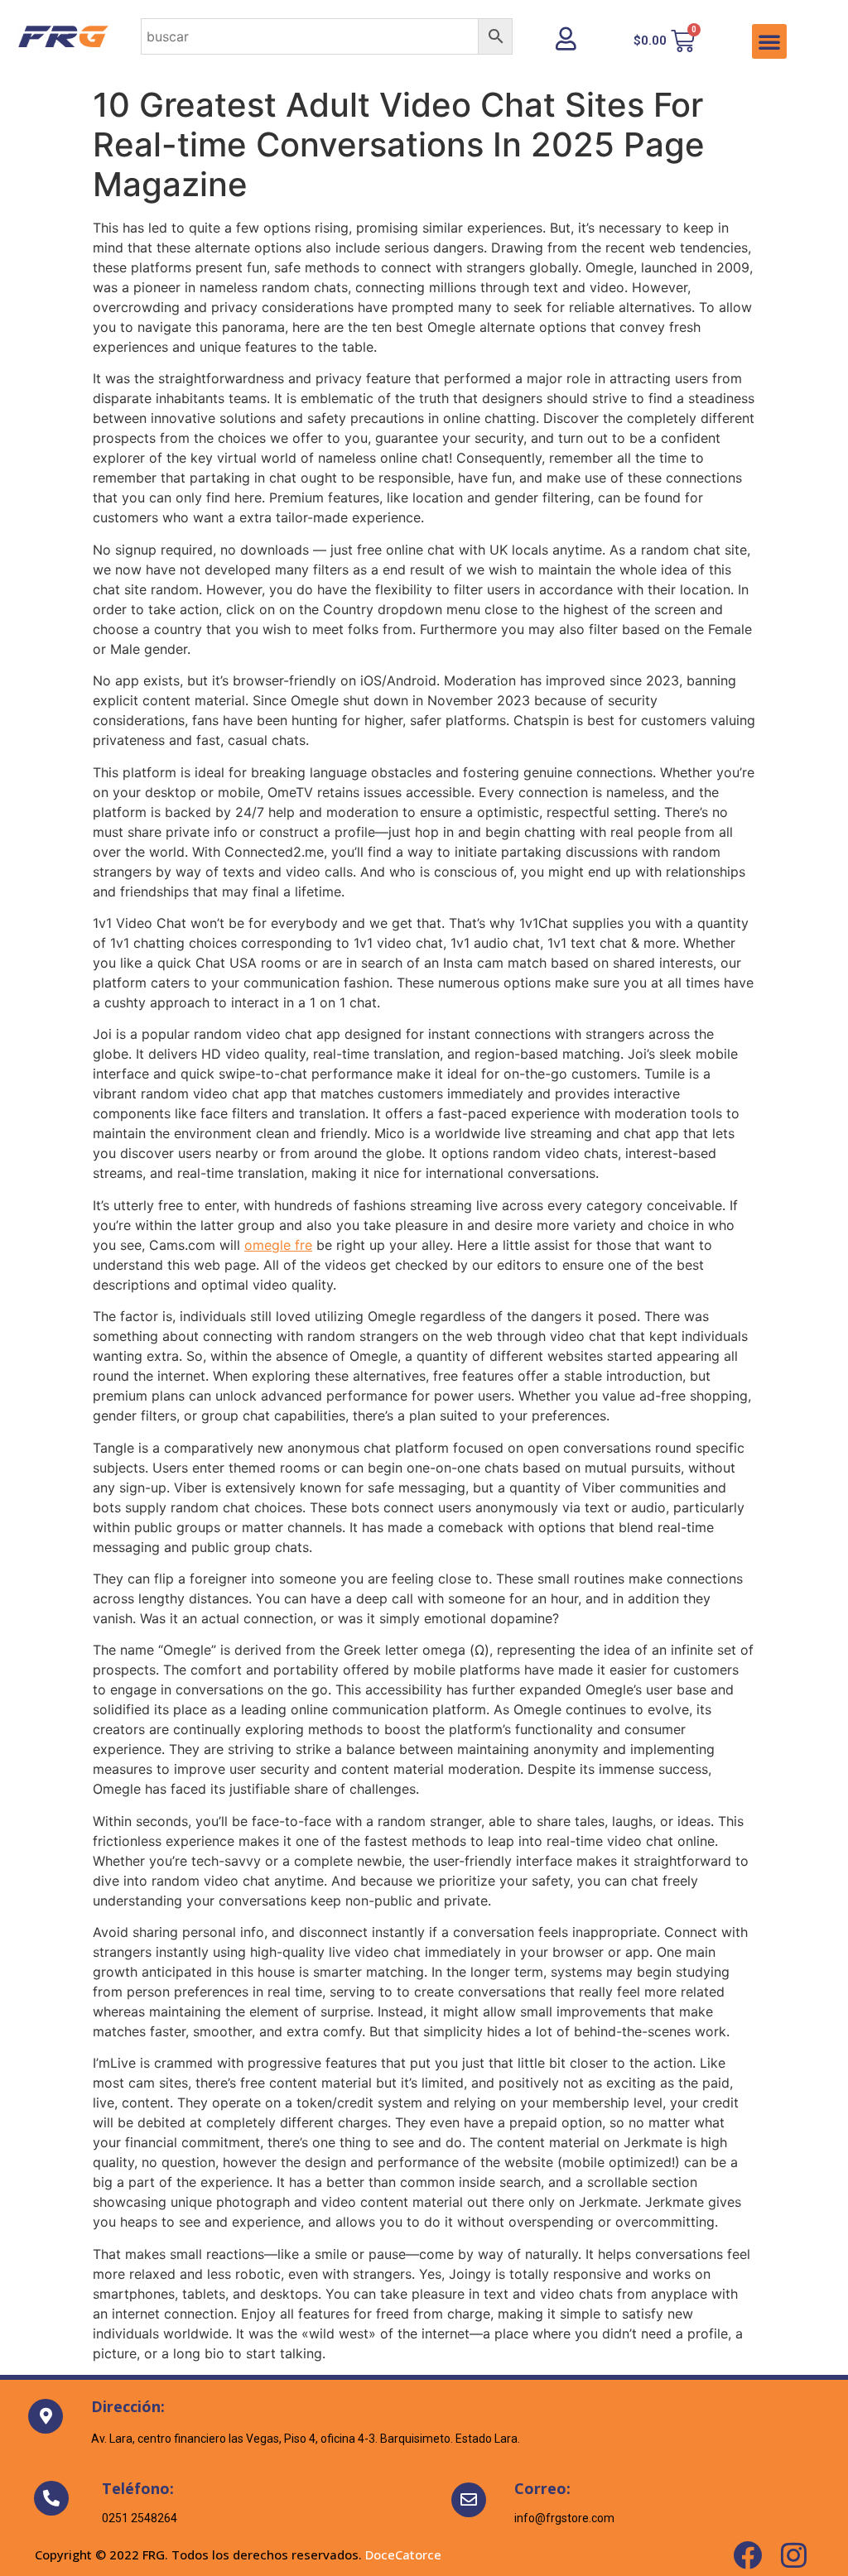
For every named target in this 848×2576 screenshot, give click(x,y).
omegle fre (278, 1245)
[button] (769, 41)
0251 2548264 (140, 2518)
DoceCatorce (403, 2554)
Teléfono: (138, 2488)
